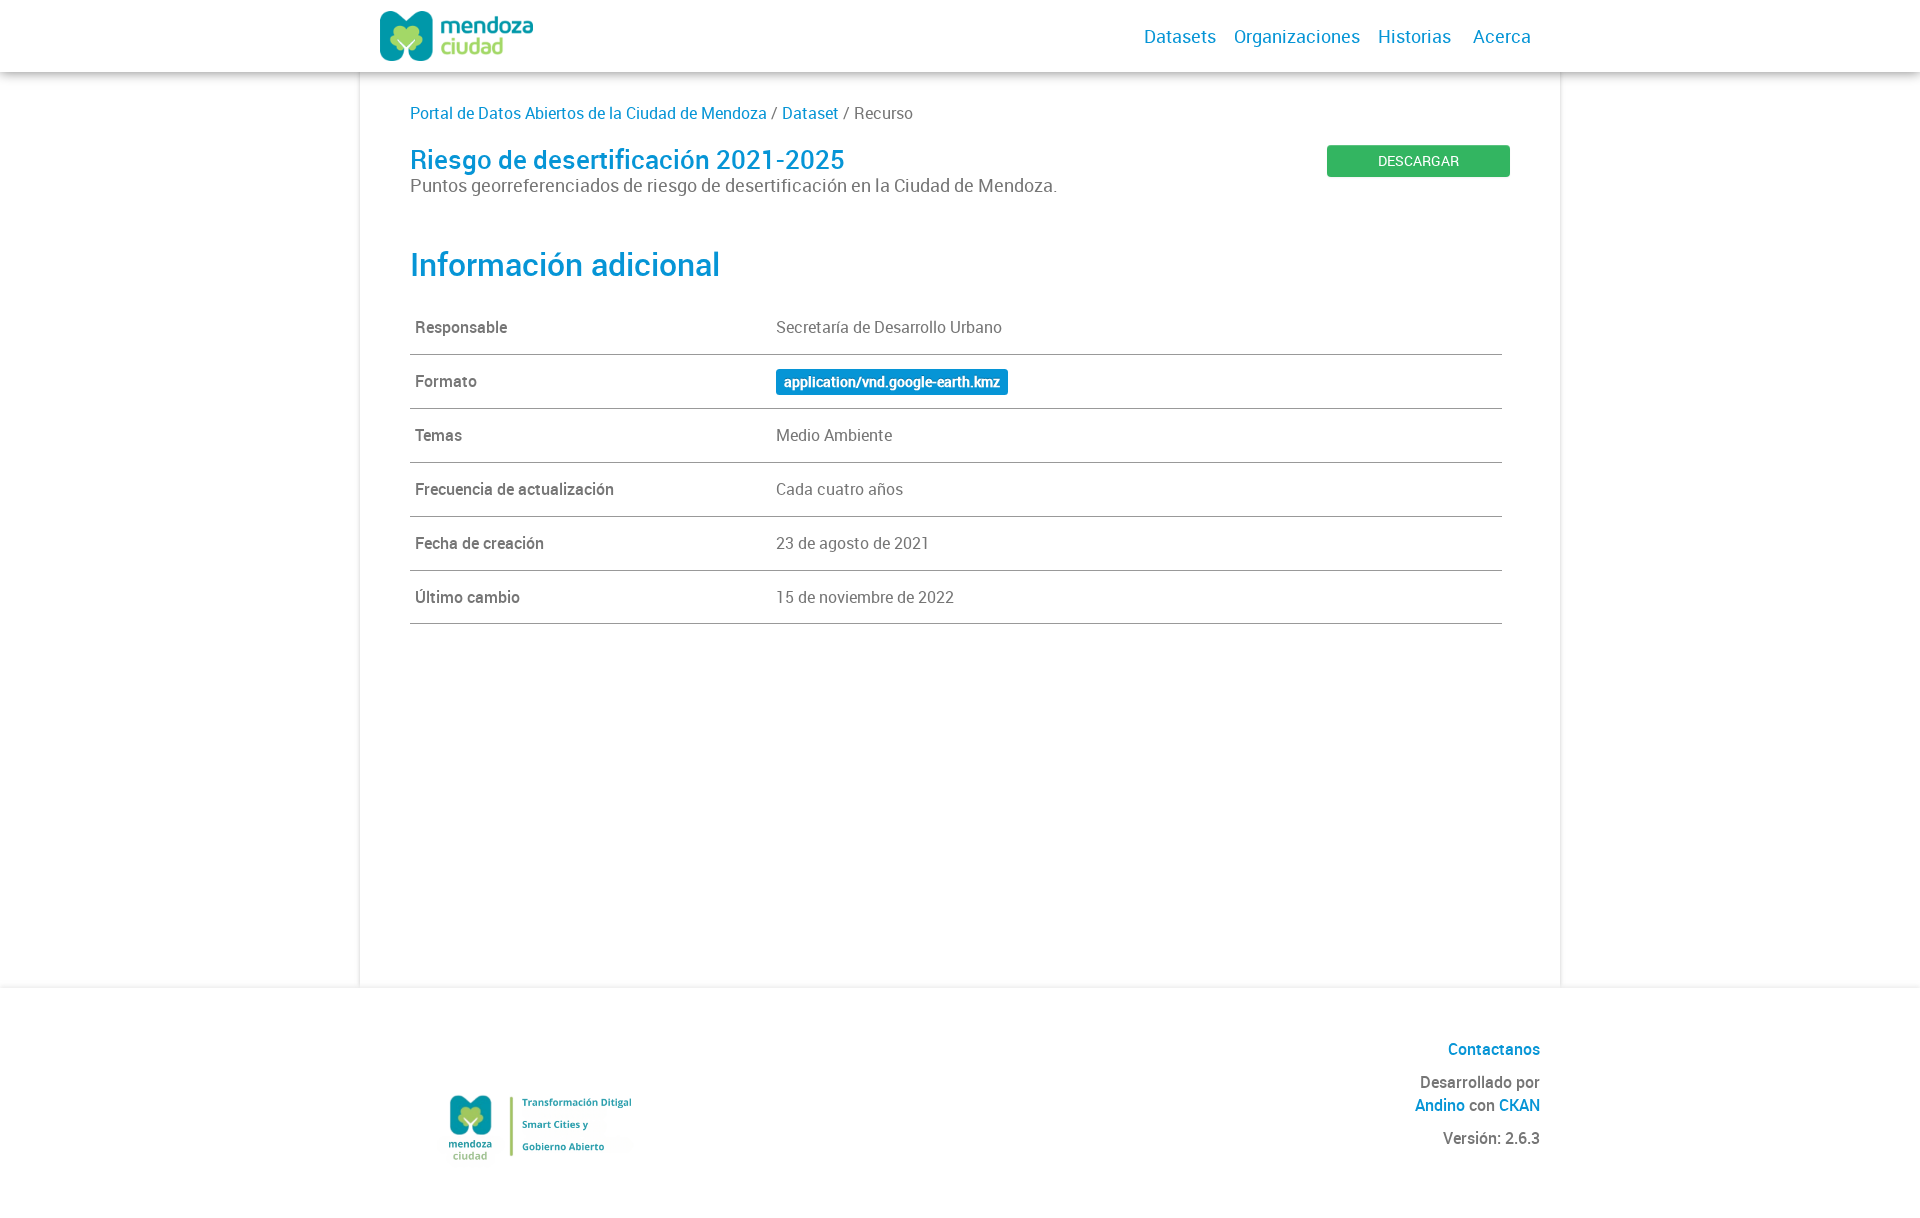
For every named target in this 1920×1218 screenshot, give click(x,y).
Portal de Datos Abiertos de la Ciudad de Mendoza (588, 113)
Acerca (1502, 36)
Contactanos (1494, 1049)
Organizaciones (1297, 36)
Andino (1440, 1105)
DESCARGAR (1418, 160)
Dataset (810, 113)
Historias (1414, 36)
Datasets (1180, 36)
